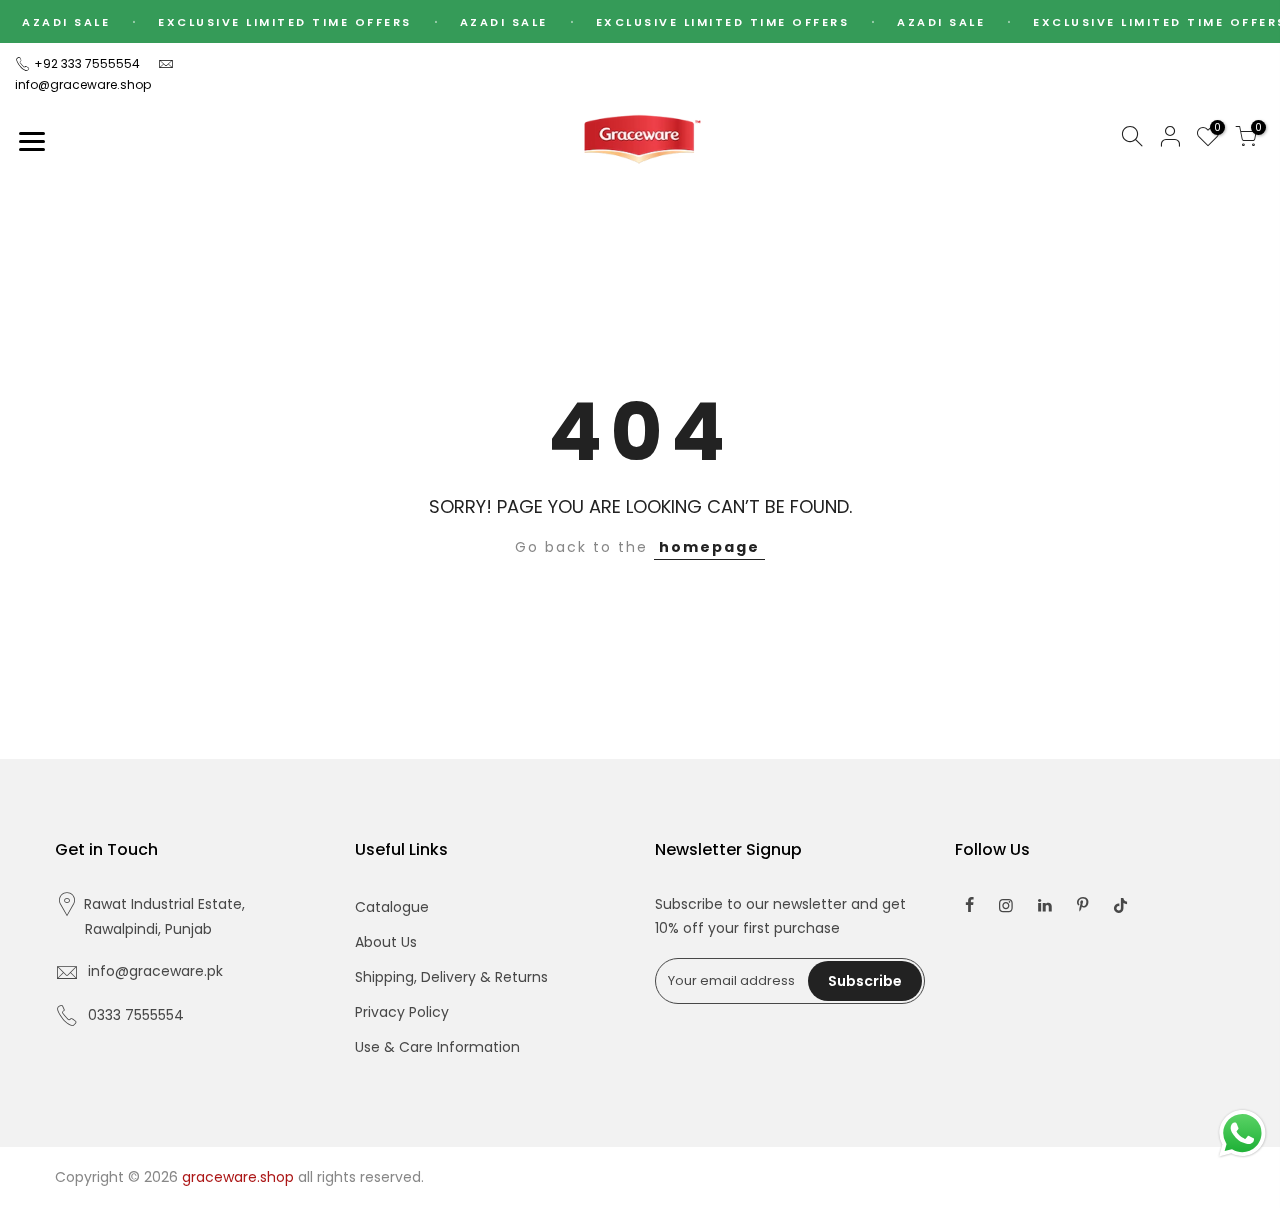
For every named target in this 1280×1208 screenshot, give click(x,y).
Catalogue (392, 907)
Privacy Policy (402, 1012)
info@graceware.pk (155, 971)
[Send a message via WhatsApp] (1242, 1133)
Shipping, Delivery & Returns (451, 977)
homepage (709, 547)
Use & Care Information (437, 1047)
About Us (386, 942)
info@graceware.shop (83, 84)
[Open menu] (32, 141)
